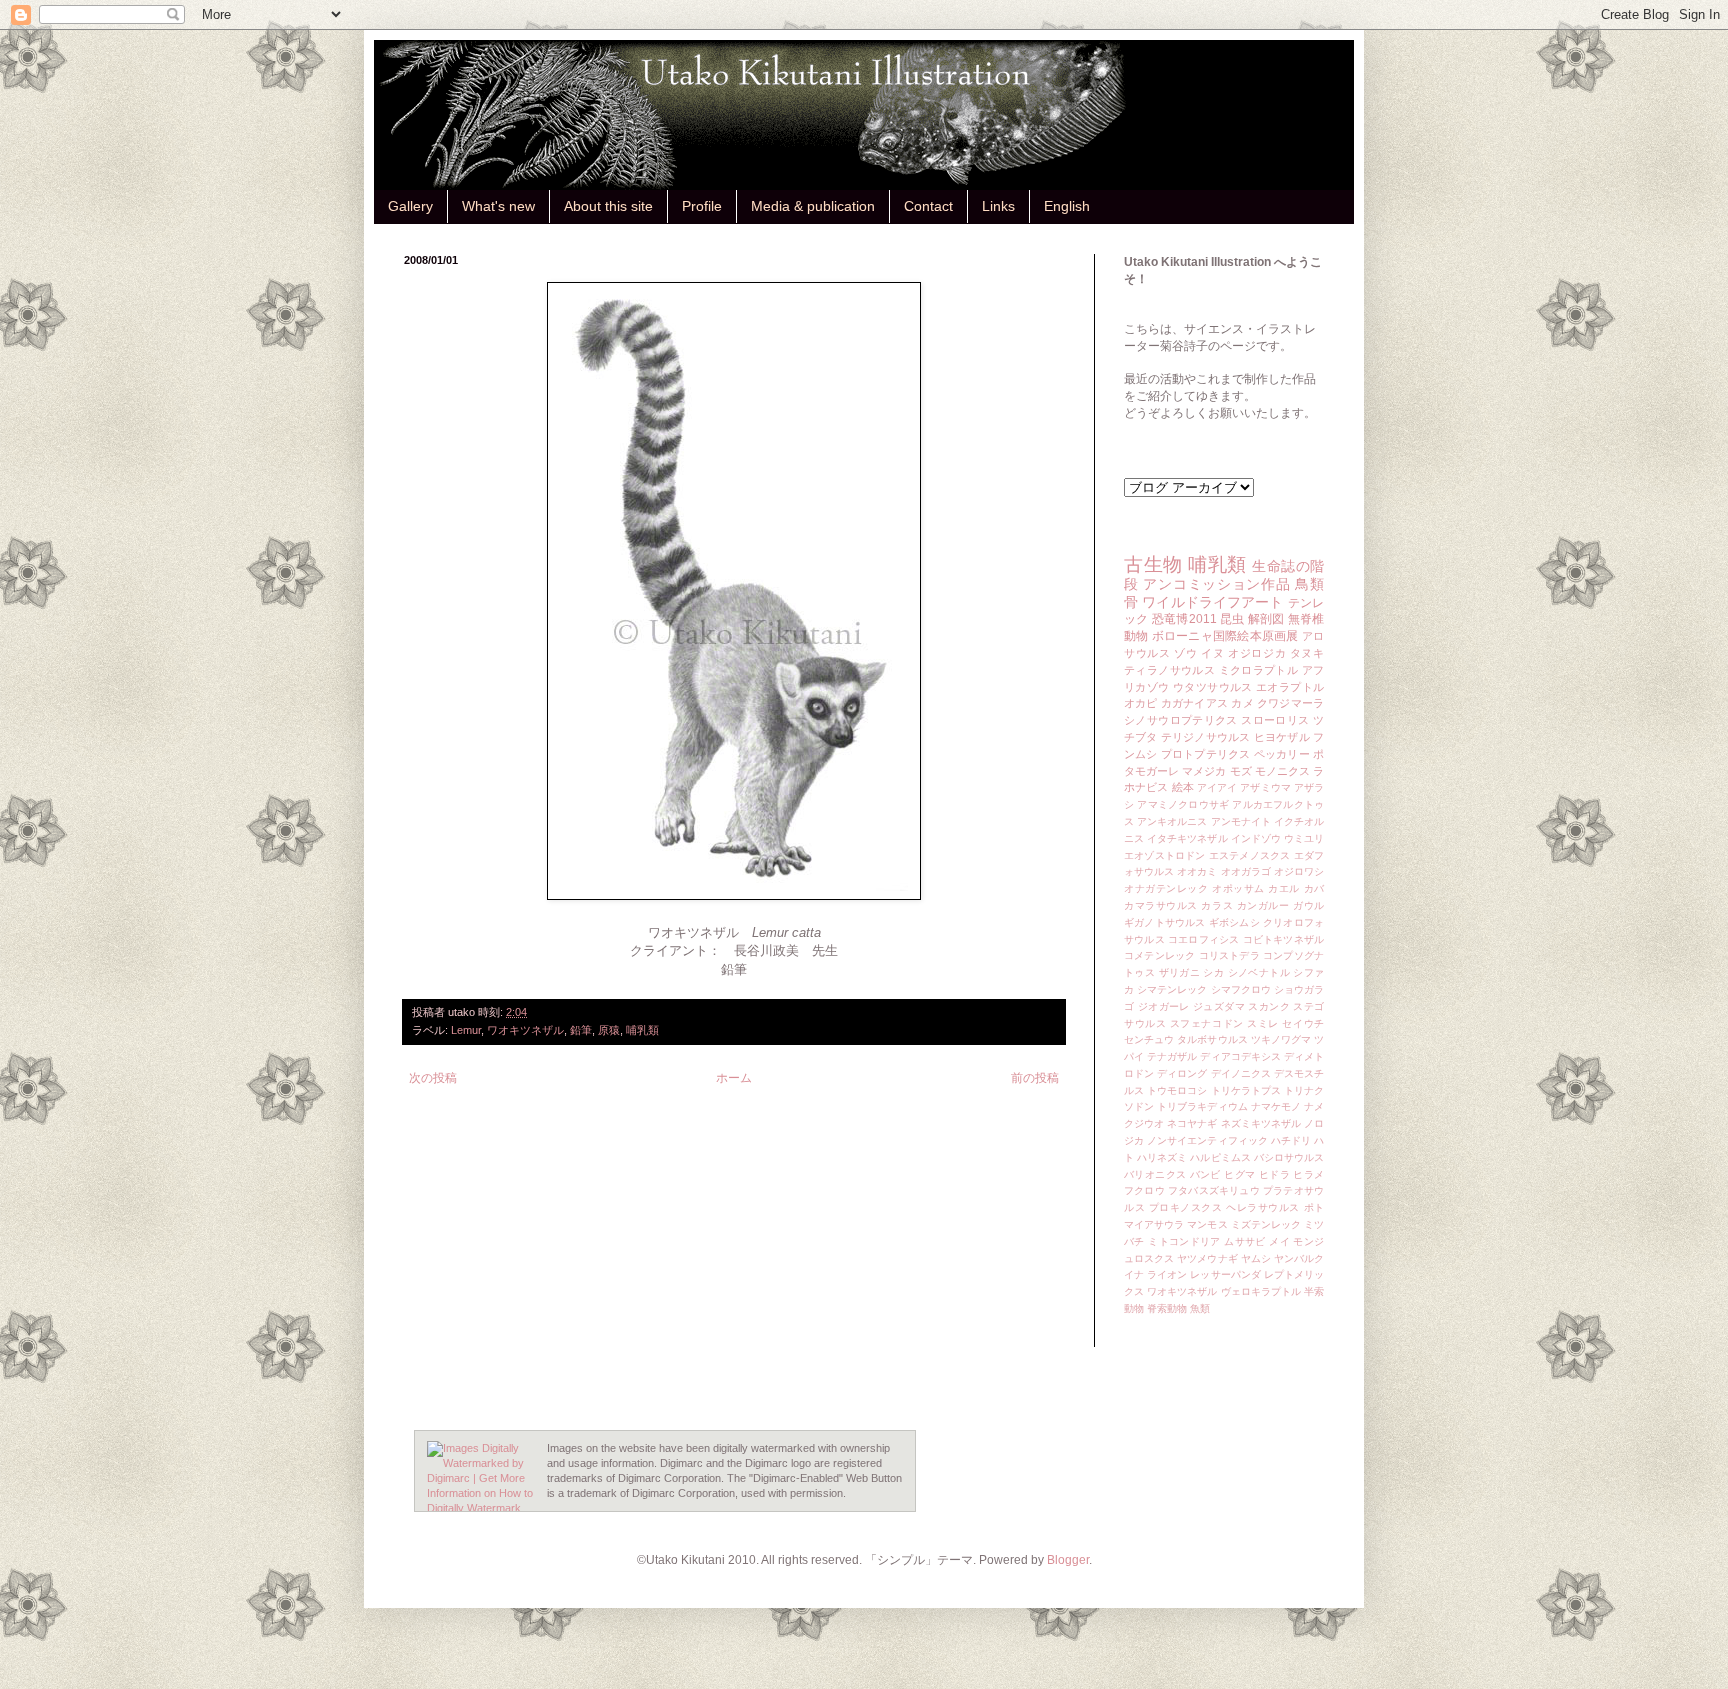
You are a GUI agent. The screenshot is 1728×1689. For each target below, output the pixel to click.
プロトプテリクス (1206, 754)
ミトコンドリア (1184, 1241)
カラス (1217, 905)
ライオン (1167, 1274)
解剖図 (1266, 619)
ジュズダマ (1219, 1006)
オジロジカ (1257, 653)
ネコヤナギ (1192, 1123)
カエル (1284, 888)
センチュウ (1149, 1039)
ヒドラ (1274, 1174)
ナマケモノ (1276, 1106)
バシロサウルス (1289, 1157)
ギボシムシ (1234, 922)
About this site (608, 206)
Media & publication (813, 206)
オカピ (1141, 703)
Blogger (1068, 1560)
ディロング (1182, 1073)
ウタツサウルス (1213, 687)
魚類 (1200, 1308)
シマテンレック (1172, 989)
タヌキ (1307, 653)
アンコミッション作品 (1216, 584)
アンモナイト (1241, 821)
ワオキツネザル (525, 1030)
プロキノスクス (1186, 1207)
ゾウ (1185, 653)
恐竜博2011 (1184, 619)
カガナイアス (1194, 703)
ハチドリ (1291, 1140)
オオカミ (1197, 871)
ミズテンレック (1266, 1224)
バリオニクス (1155, 1174)
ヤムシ (1256, 1258)
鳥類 (1309, 584)
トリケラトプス (1246, 1090)
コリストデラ (1229, 955)
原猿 (609, 1030)
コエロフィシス (1203, 939)
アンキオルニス (1172, 821)
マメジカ (1204, 771)
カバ (1314, 888)
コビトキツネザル (1283, 939)
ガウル (1308, 905)
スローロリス (1275, 720)
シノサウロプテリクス (1181, 720)
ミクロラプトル (1259, 670)
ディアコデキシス (1240, 1056)
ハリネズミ (1162, 1157)
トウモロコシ (1177, 1090)
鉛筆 (581, 1030)
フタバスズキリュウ (1214, 1190)
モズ (1241, 771)
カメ (1242, 703)
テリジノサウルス (1206, 737)
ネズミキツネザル (1261, 1123)
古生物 (1153, 564)
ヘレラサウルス (1263, 1207)
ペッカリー (1282, 754)
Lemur (466, 1030)
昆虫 (1232, 619)
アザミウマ (1265, 787)
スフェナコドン (1207, 1023)
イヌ (1212, 653)
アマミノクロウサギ (1183, 804)
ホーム (734, 1078)
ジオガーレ (1164, 1006)
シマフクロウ (1241, 989)
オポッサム (1238, 888)
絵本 (1183, 787)
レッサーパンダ (1225, 1274)
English (1067, 206)
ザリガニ (1180, 972)
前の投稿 (1035, 1078)
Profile (702, 206)
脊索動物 (1167, 1308)
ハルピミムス (1220, 1157)
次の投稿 (433, 1078)
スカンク (1269, 1006)
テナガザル (1172, 1056)
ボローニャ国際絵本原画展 (1225, 636)
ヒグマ (1239, 1174)
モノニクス (1282, 771)
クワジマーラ (1290, 703)
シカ (1213, 972)
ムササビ (1245, 1241)
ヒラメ (1308, 1174)
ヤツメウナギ (1207, 1258)
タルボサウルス (1212, 1039)
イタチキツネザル (1187, 838)
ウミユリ (1304, 838)
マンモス (1207, 1224)
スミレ (1263, 1023)
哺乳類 (642, 1030)
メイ (1279, 1241)
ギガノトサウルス (1165, 922)
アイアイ (1217, 787)
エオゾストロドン (1165, 855)
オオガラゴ (1246, 871)
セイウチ (1303, 1023)
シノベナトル (1259, 972)
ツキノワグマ (1281, 1039)
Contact (928, 206)
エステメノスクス (1250, 855)
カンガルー (1263, 905)
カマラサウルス (1161, 905)
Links (998, 206)
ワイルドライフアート (1212, 602)
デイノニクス (1241, 1073)
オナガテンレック (1166, 888)
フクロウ (1144, 1190)
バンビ (1205, 1174)
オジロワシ (1299, 871)
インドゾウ (1256, 838)
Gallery (410, 206)
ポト (1314, 1207)
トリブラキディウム (1202, 1106)
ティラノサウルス (1169, 670)
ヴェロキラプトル (1261, 1291)
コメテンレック (1159, 955)
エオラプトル (1290, 687)
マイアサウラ (1154, 1224)
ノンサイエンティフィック (1207, 1140)
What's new (498, 206)
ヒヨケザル (1282, 737)
